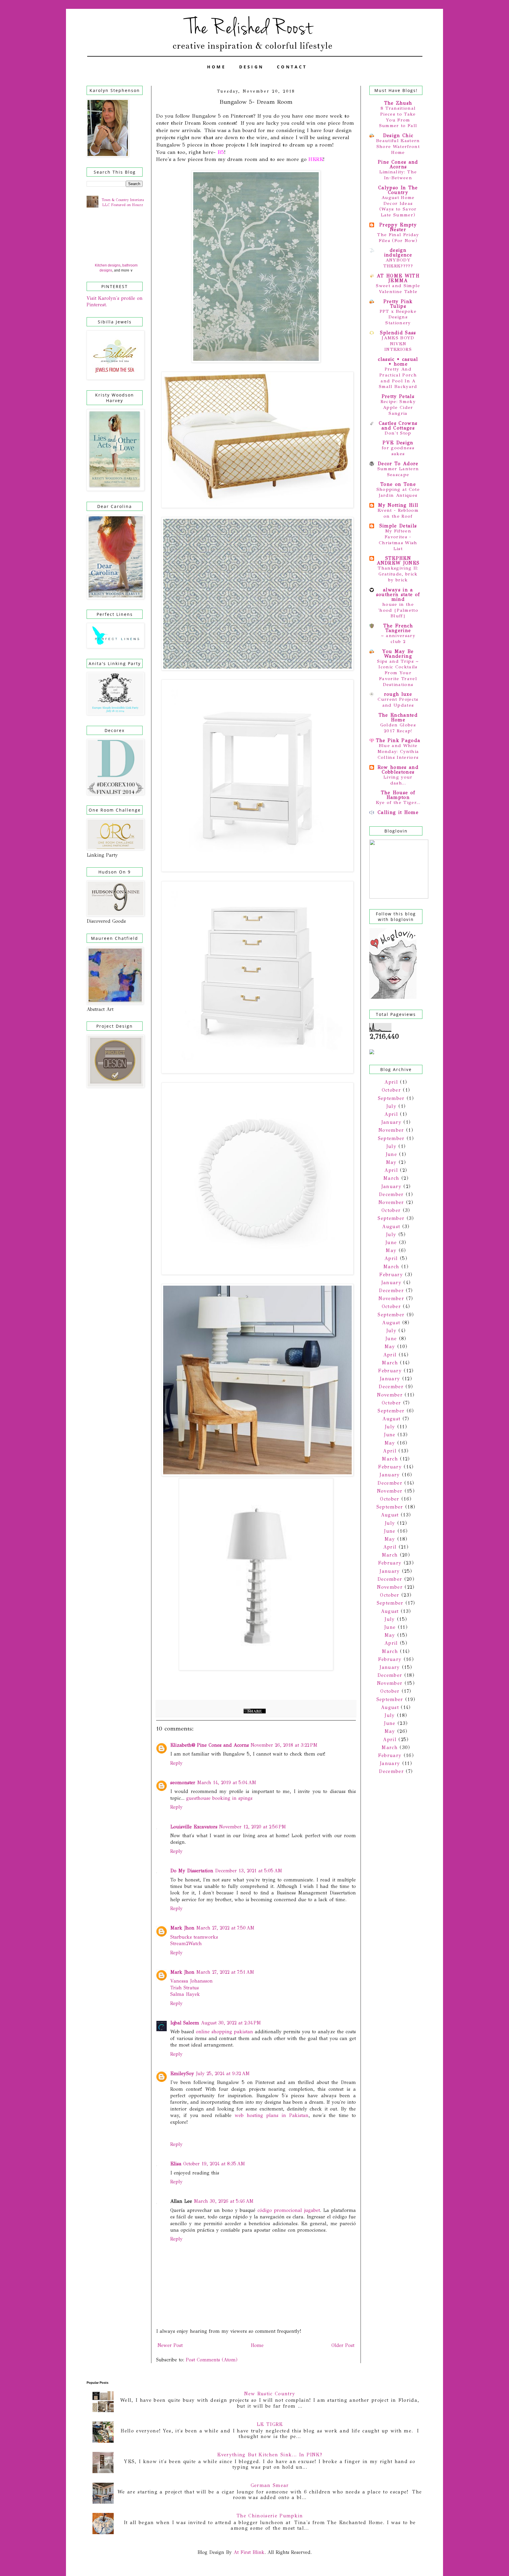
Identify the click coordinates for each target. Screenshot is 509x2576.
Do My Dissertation (192, 1871)
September (391, 1098)
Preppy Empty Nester (398, 227)
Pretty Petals (398, 396)
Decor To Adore (398, 464)
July (391, 1106)
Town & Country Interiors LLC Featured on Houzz (123, 202)
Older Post (343, 2345)
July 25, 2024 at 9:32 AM (223, 2074)
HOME (217, 67)
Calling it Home (398, 812)
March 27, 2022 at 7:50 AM (225, 1928)
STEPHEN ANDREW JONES (398, 561)
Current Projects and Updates (398, 702)
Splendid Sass (398, 333)
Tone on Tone (398, 484)
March (391, 1178)
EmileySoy (182, 2074)
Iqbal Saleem (185, 2023)
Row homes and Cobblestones (398, 770)
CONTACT (292, 67)
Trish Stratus (185, 1988)
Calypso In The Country (398, 190)
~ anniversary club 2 (398, 639)
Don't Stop (398, 433)
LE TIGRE (270, 2424)
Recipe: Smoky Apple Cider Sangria (398, 407)
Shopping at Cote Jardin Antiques (398, 492)
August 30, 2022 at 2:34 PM (231, 2023)
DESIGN (252, 67)
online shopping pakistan (224, 2032)
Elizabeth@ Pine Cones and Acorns (210, 1745)
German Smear (270, 2485)
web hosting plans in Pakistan (271, 2115)
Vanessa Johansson (191, 1981)
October (391, 1090)
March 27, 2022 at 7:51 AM (225, 1972)
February (391, 1275)
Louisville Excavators (194, 1827)
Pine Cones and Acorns (398, 164)
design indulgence (398, 252)
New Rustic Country (270, 2394)
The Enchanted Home (398, 717)
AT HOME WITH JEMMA (398, 278)
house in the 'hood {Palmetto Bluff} (398, 610)
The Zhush (398, 103)
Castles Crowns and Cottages (398, 426)
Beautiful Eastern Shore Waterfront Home (398, 147)
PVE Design (398, 443)
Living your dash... (398, 780)
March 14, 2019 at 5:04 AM (227, 1783)
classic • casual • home (398, 362)
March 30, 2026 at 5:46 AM (224, 2201)
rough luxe (398, 694)
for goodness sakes (398, 451)
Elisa (176, 2164)
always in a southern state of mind (398, 594)
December (391, 1194)
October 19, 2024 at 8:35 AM (214, 2164)
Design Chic (398, 135)
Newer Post (170, 2345)
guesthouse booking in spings (219, 1798)
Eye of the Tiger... (398, 802)
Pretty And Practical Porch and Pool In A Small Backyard (398, 378)
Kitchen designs (108, 265)
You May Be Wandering (398, 654)
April (391, 1082)
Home (257, 2345)
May (391, 1162)
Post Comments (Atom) (212, 2360)
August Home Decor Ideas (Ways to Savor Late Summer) (398, 206)
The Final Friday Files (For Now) (398, 238)
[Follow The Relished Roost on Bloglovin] (393, 997)
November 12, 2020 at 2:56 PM (253, 1827)
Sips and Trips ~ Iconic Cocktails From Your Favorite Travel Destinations (398, 673)
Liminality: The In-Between (398, 175)
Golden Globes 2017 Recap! (398, 728)
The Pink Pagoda (398, 740)
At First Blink (248, 2552)
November (391, 1130)
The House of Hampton (398, 795)
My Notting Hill (398, 505)
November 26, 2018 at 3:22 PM (284, 1745)
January (391, 1122)
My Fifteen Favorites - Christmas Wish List (398, 540)
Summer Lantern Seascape (398, 472)
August (391, 1227)
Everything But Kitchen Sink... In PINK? (270, 2455)
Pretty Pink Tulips (398, 304)
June (391, 1154)
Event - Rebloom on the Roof (398, 513)
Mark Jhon (182, 1928)
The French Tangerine (398, 628)
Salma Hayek (185, 1994)
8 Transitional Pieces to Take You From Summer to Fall (398, 117)
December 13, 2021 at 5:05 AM (249, 1871)
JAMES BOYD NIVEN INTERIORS (398, 344)
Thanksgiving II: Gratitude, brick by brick (398, 574)
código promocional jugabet (289, 2210)
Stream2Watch (186, 1943)
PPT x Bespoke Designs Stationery (398, 317)
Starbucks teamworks (194, 1937)
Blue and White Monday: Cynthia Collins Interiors (398, 751)
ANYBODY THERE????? (398, 263)
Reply (176, 1763)
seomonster (183, 1783)
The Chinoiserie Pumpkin (270, 2516)
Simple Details (398, 526)
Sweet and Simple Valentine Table (398, 289)
